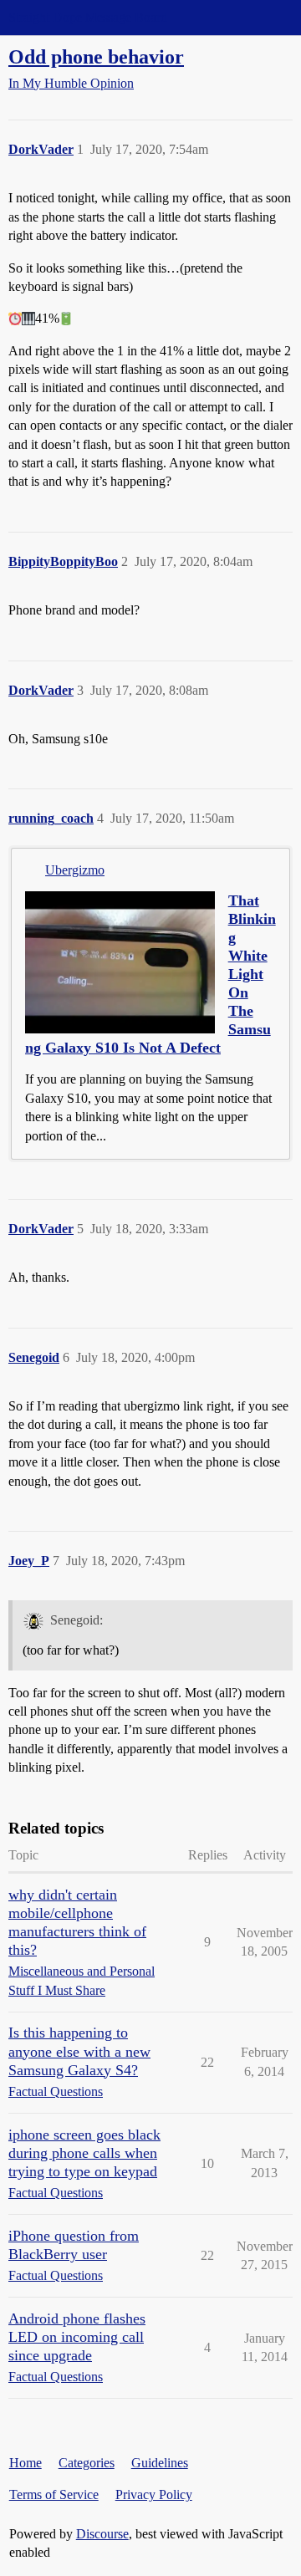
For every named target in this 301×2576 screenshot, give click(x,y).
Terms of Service (54, 2494)
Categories (87, 2463)
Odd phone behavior (96, 56)
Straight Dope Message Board (88, 17)
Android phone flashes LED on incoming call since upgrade (77, 2337)
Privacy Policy (154, 2494)
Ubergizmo (75, 870)
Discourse (102, 2534)
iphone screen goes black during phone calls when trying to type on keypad (84, 2153)
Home (26, 2463)
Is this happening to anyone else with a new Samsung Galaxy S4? (79, 2051)
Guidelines (160, 2463)
